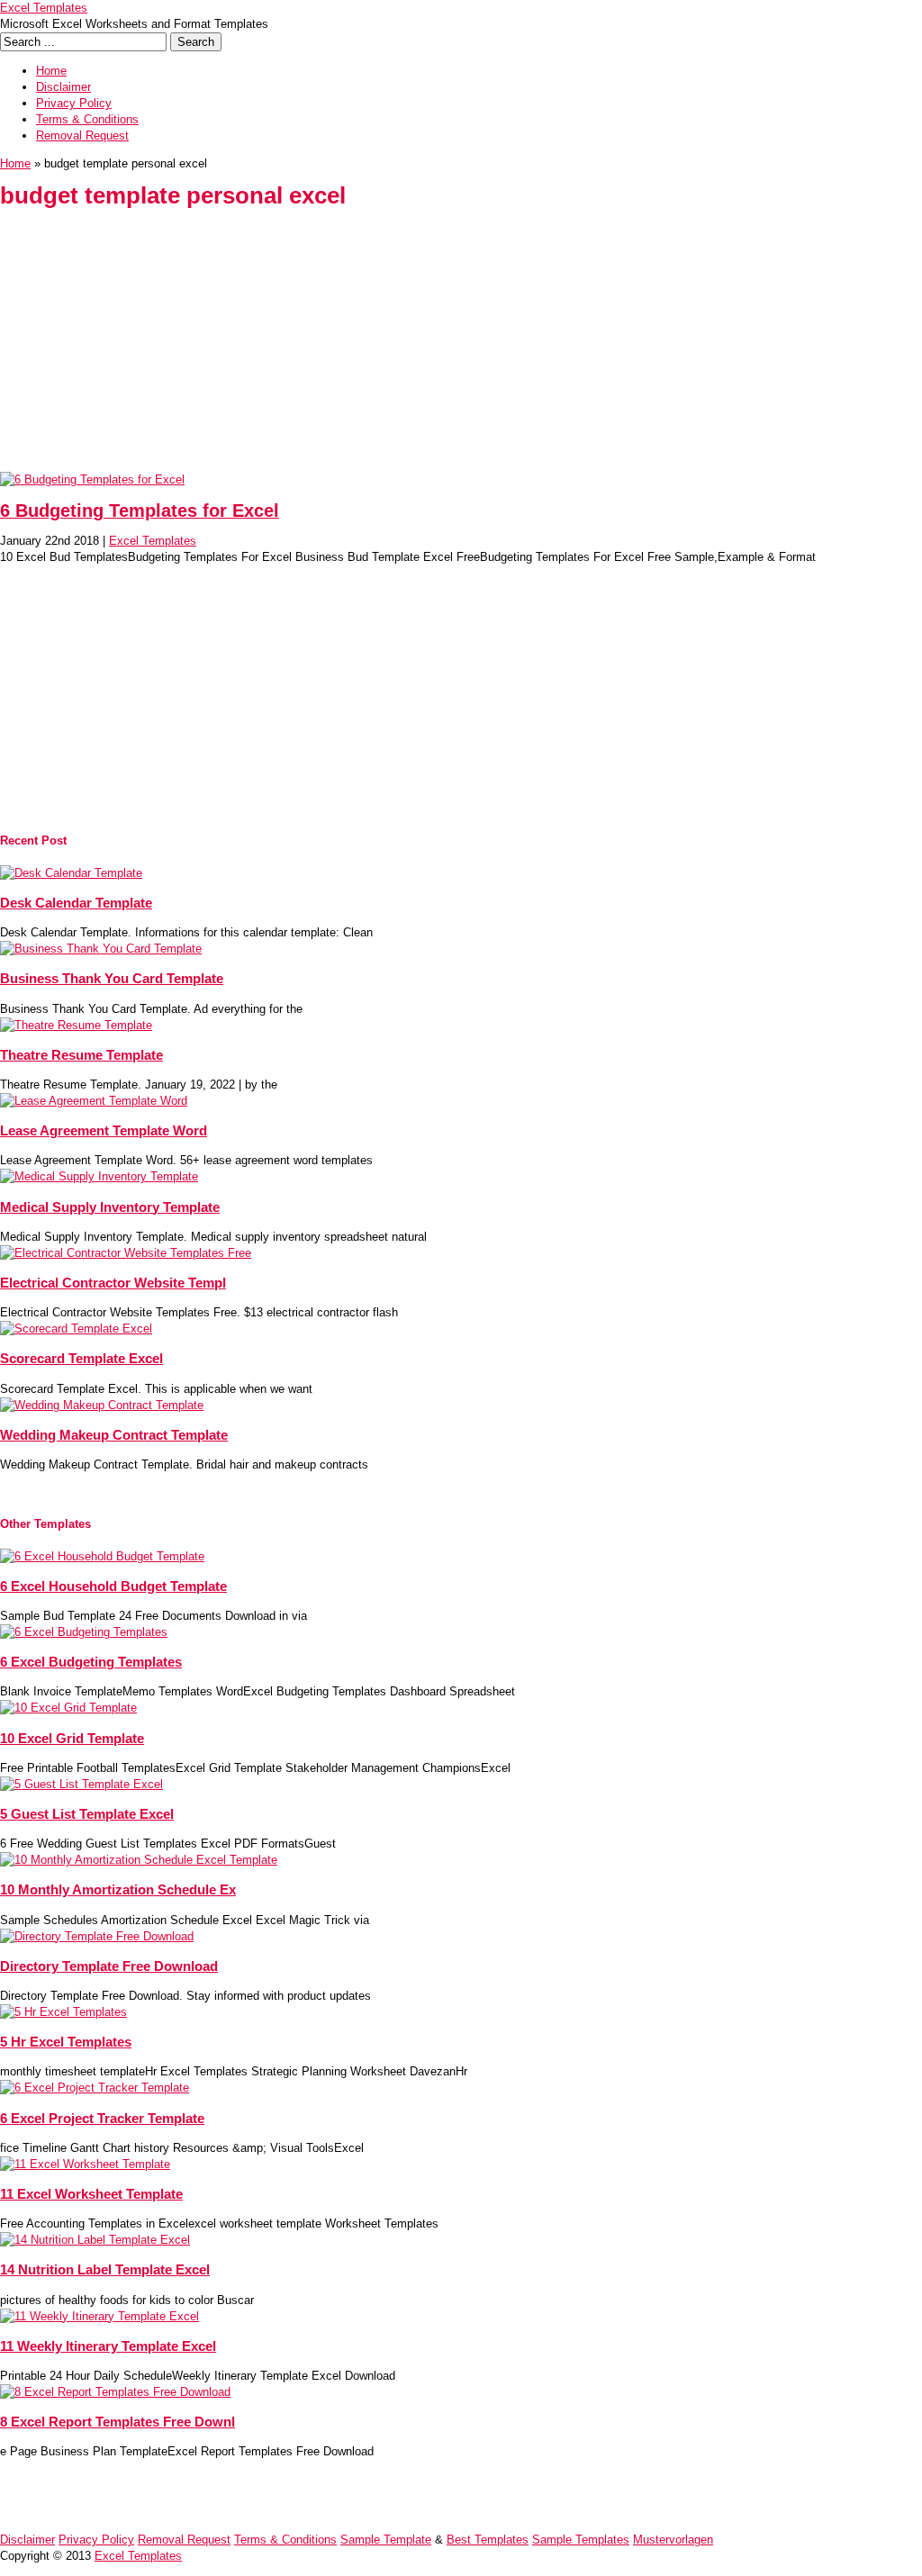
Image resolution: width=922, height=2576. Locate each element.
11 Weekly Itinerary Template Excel (108, 2346)
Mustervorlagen (673, 2540)
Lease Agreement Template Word (104, 1130)
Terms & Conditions (87, 119)
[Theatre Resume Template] (76, 1025)
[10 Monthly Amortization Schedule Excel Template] (139, 1860)
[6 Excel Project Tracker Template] (95, 2088)
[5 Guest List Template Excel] (81, 1784)
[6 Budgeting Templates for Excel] (92, 479)
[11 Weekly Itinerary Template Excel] (99, 2316)
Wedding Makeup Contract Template (114, 1435)
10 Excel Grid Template (72, 1738)
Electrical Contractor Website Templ (113, 1283)
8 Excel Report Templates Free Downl (118, 2422)
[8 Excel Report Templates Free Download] (115, 2392)
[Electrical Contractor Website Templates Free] (126, 1253)
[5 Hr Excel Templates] (63, 2012)
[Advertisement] (461, 346)
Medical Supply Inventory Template (110, 1207)
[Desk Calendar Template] (71, 873)
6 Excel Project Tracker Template (102, 2118)
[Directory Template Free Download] (97, 1936)
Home (51, 71)
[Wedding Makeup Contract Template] (102, 1405)
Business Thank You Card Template (112, 978)
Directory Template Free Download (109, 1966)
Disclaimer (63, 87)
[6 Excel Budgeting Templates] (84, 1632)
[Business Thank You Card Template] (101, 949)
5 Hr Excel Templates (66, 2042)
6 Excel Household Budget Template (113, 1586)
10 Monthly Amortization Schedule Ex (118, 1889)
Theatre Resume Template (81, 1055)
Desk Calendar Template (76, 903)
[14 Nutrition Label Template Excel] (95, 2240)
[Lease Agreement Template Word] (94, 1101)
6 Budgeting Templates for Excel (140, 511)
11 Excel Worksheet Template (91, 2194)
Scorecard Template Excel (81, 1358)
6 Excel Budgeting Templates (91, 1662)
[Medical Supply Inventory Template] (99, 1176)
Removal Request (82, 136)
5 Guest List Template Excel (87, 1814)
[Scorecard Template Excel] (76, 1329)
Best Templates (488, 2540)
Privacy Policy (74, 103)
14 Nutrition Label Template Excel (105, 2269)
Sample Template (386, 2540)
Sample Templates (581, 2540)
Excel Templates (44, 8)
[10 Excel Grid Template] (68, 1708)
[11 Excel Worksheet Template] (85, 2164)
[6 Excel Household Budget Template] (102, 1556)
